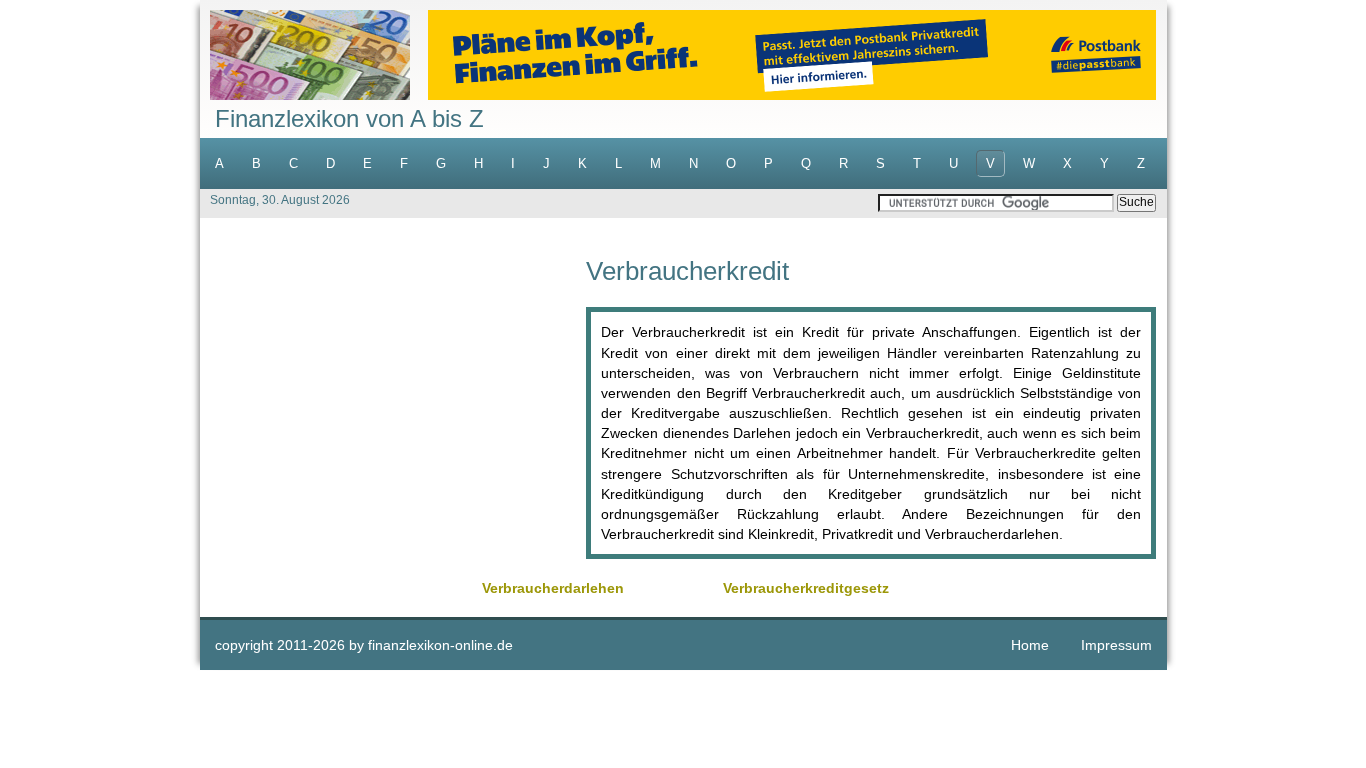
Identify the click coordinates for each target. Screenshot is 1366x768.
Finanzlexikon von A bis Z (349, 118)
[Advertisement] (393, 398)
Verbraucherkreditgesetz (806, 588)
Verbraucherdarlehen (553, 588)
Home (1030, 645)
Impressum (1116, 645)
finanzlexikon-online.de (440, 645)
